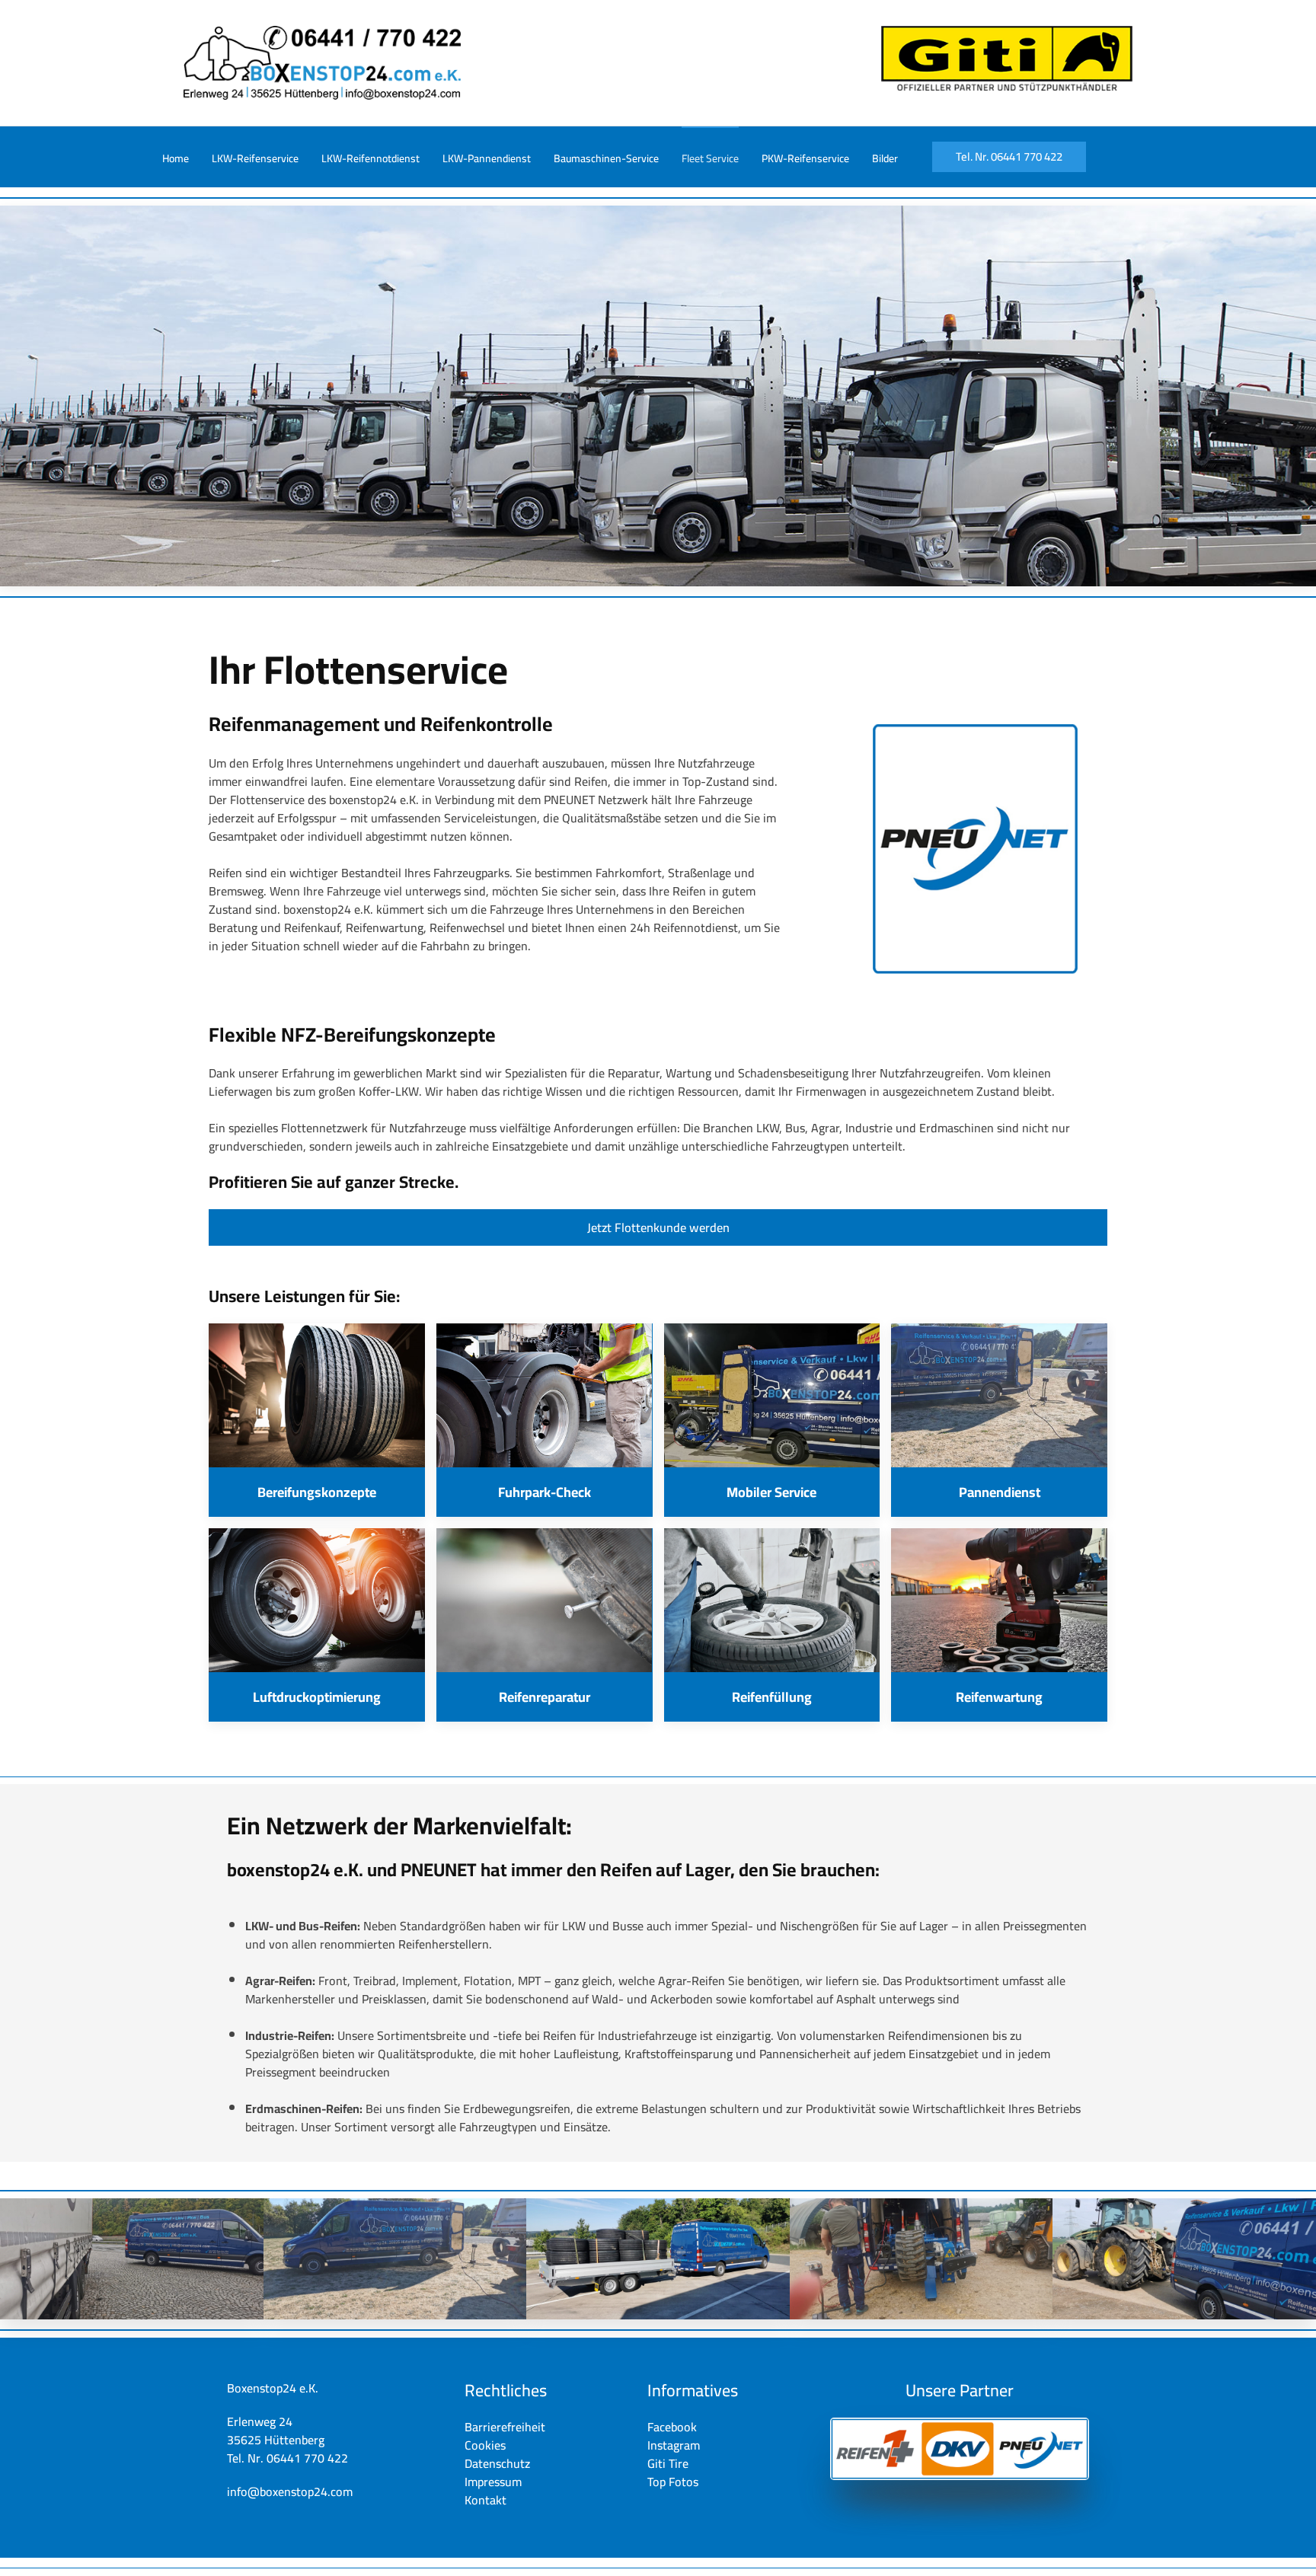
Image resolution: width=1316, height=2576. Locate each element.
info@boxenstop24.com (290, 2491)
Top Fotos (673, 2482)
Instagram (674, 2445)
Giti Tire (668, 2463)
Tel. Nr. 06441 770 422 (1009, 156)
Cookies (485, 2445)
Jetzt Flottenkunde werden (658, 1227)
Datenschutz (497, 2463)
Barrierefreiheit (505, 2427)
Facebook (672, 2427)
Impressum (493, 2482)
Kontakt (486, 2500)
